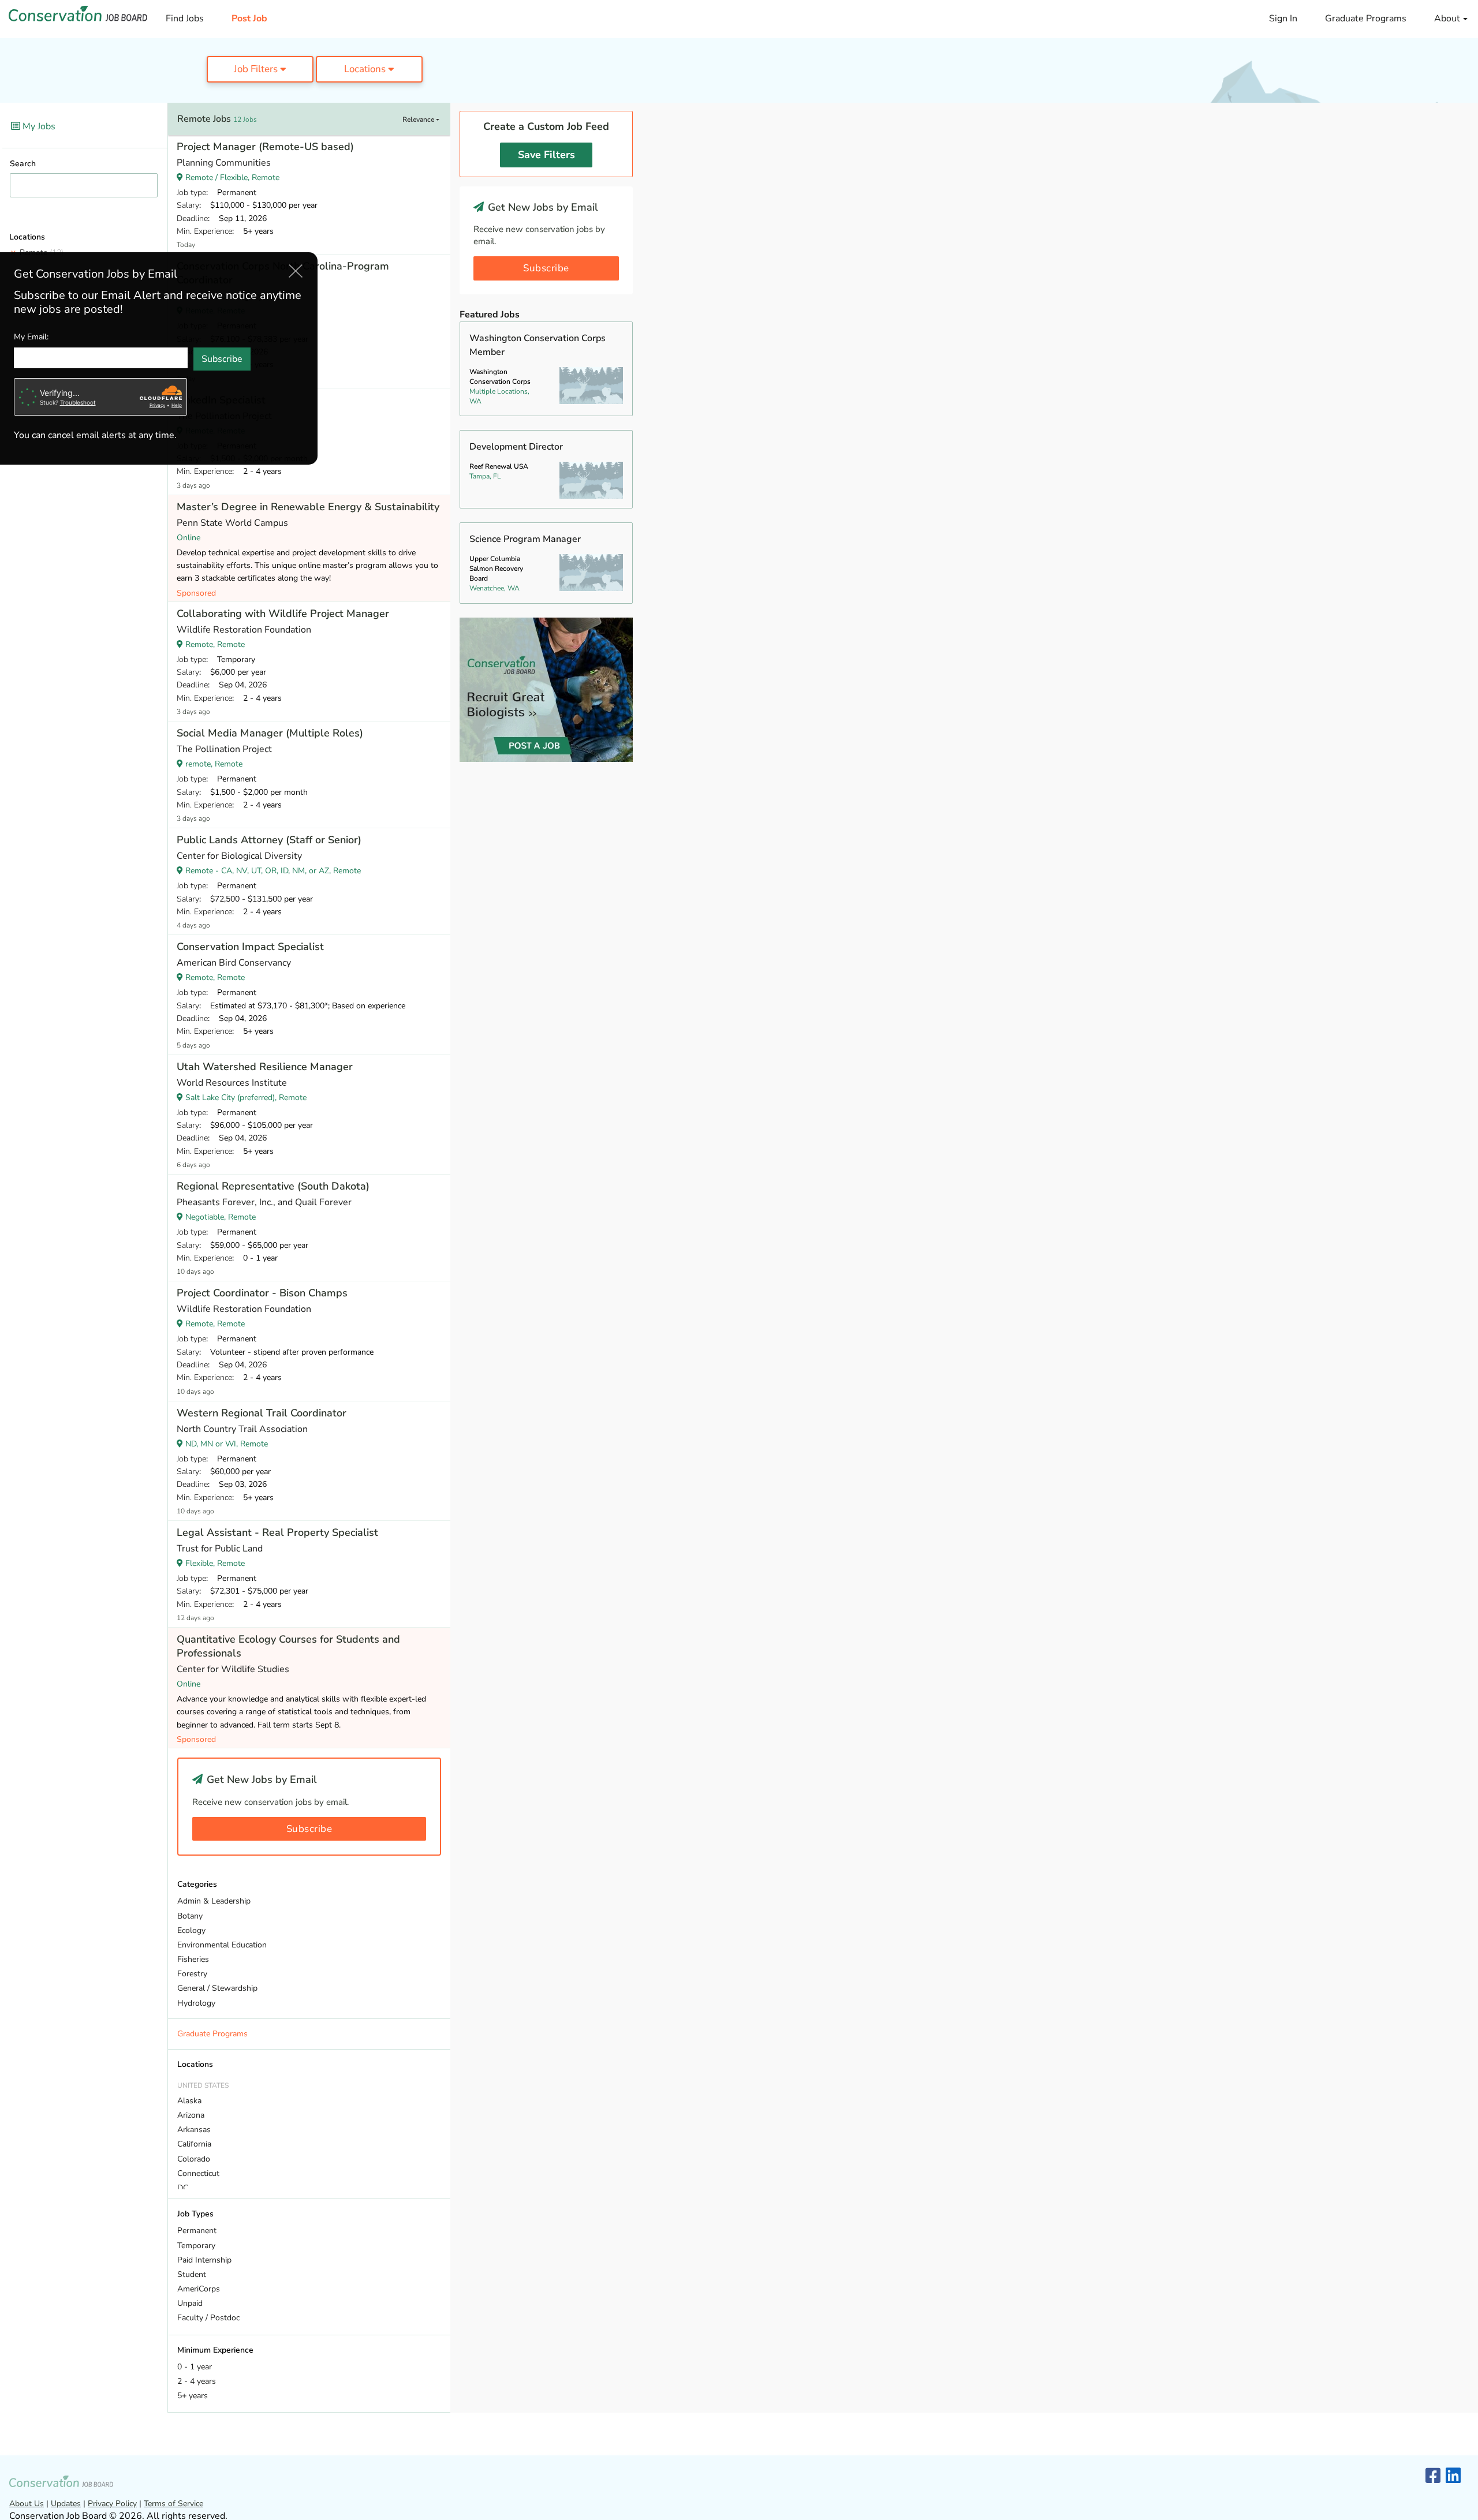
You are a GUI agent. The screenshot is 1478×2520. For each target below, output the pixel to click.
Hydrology (196, 2003)
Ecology (191, 1930)
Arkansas (194, 2130)
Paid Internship (204, 2260)
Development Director (516, 447)
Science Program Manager (525, 539)
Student (192, 2274)
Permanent (197, 2231)
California (194, 2144)
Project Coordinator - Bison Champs (262, 1293)
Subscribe (309, 1829)
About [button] (1448, 18)
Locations (366, 69)
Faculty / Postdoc (208, 2318)
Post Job (249, 18)
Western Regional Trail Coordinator (262, 1413)
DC (183, 2188)
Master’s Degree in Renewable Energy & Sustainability (308, 507)
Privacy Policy (112, 2504)
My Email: (31, 336)
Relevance (419, 119)
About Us (27, 2504)
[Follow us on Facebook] (1433, 2476)
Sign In (1283, 18)
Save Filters (546, 155)
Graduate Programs (1366, 18)
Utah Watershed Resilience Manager (265, 1067)
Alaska (189, 2101)
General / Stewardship (217, 1988)
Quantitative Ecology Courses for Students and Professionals (288, 1646)
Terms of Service (173, 2504)
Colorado (194, 2159)
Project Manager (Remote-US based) (265, 147)
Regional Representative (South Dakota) (273, 1186)
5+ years (193, 2396)
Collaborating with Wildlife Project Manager (283, 614)
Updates (66, 2504)
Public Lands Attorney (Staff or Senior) (269, 840)
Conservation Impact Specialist (250, 947)
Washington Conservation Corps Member (538, 345)
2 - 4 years (197, 2381)
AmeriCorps (199, 2289)
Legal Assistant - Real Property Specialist (277, 1532)
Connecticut (198, 2173)
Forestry (192, 1974)
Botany (190, 1916)
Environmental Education (222, 1945)
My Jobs (38, 126)
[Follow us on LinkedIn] (1453, 2476)
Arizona (191, 2115)
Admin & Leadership (214, 1901)
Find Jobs (185, 18)
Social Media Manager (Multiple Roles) (270, 733)
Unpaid (190, 2303)
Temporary (196, 2246)
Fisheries (193, 1959)
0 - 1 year (195, 2367)
